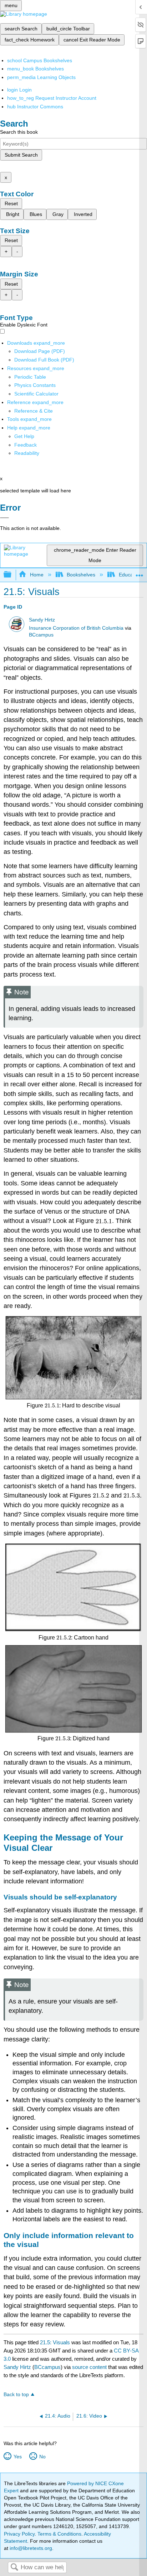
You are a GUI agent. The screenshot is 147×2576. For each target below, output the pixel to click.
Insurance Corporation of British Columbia (76, 628)
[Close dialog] (4, 518)
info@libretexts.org (30, 2548)
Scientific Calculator (36, 394)
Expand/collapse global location (140, 573)
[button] (26, 445)
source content (89, 2367)
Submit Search (21, 155)
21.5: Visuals (55, 2342)
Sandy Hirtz (42, 620)
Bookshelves (81, 575)
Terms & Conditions (59, 2534)
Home (37, 575)
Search (14, 2568)
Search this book (19, 132)
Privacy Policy (19, 2534)
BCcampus (41, 635)
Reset (11, 203)
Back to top (16, 2395)
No (42, 2457)
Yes (17, 2457)
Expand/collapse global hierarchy (12, 575)
